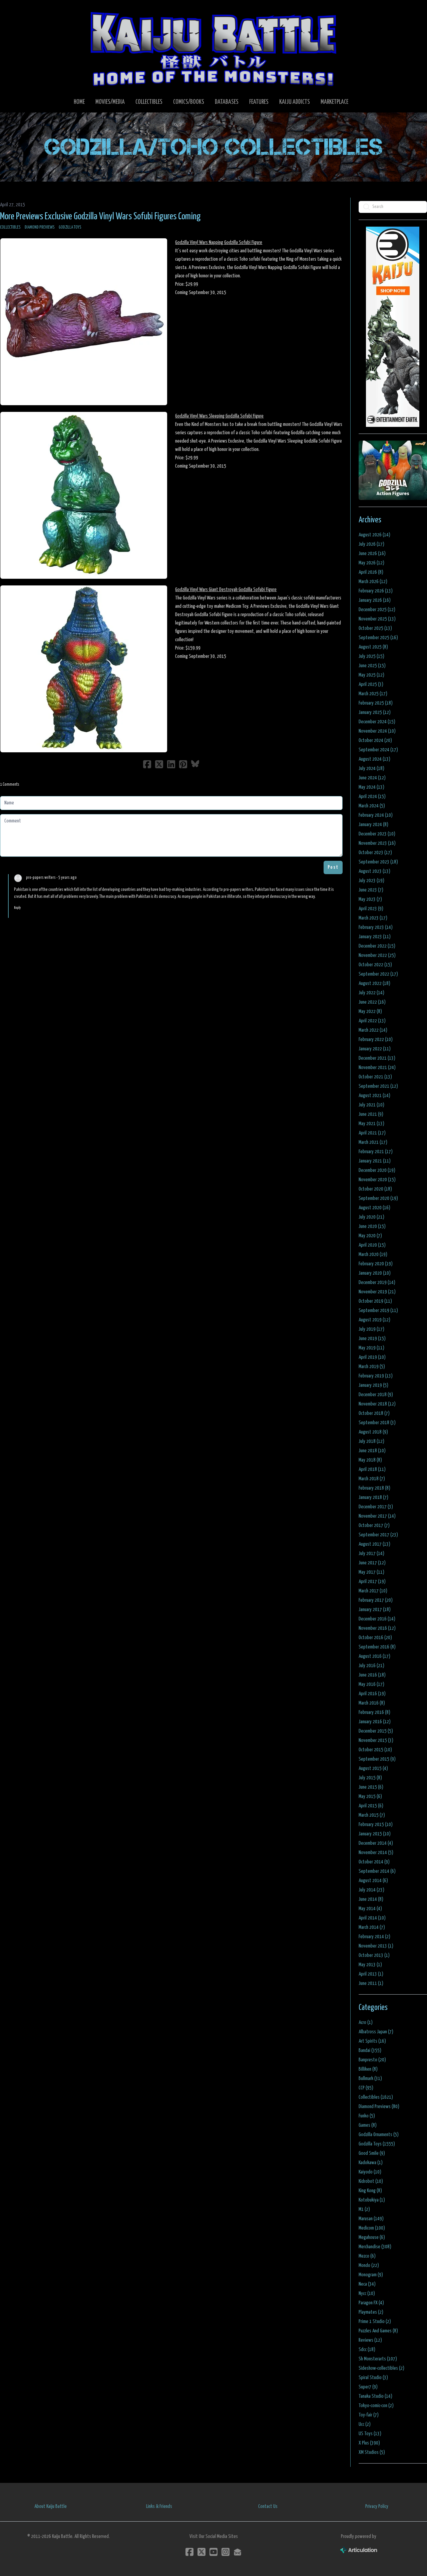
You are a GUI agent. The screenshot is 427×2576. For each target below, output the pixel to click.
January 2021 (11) (375, 1161)
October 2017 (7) (374, 1525)
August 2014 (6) (373, 1881)
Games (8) (368, 2125)
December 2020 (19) (377, 1170)
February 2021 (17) (376, 1152)
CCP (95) (366, 2088)
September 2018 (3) (377, 1423)
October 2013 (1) (374, 1955)
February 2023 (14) (376, 927)
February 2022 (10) (376, 1040)
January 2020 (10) (375, 1273)
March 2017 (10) (373, 1591)
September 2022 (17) (378, 974)
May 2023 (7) (370, 899)
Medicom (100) (372, 2228)
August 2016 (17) (374, 1656)
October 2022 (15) (375, 965)
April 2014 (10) (372, 1918)
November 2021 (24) (377, 1068)
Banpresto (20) (372, 2060)
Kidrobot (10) (371, 2181)
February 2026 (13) (376, 591)
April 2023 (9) (371, 909)
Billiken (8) (368, 2069)
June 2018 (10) (372, 1451)
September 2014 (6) (377, 1871)
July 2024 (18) (371, 768)
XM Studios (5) (372, 2452)
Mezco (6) (367, 2256)
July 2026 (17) (371, 544)
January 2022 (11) (375, 1049)
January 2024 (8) (373, 825)
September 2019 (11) (378, 1311)
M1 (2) (364, 2209)
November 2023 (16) (377, 843)
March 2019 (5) (372, 1367)
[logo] (213, 49)
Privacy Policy (377, 2506)
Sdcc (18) (367, 2350)
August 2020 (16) (374, 1208)
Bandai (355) (370, 2050)
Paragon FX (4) (371, 2303)
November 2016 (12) (377, 1628)
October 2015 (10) (375, 1750)
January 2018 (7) (373, 1497)
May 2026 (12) (371, 563)
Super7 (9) (368, 2387)
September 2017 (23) (378, 1535)
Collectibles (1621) (376, 2097)
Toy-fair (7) (369, 2415)
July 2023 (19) (371, 881)
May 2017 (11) (371, 1572)
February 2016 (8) (374, 1712)
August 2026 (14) (374, 535)
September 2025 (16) (378, 638)
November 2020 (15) (377, 1180)
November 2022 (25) (377, 955)
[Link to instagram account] (226, 2552)
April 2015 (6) (371, 1806)
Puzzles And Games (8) (378, 2331)
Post (333, 867)
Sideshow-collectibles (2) (381, 2368)
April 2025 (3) (371, 684)
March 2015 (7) (372, 1815)
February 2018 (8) (374, 1488)
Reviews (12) (370, 2340)
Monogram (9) (371, 2275)
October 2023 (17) (375, 853)
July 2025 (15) (371, 656)
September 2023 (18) (378, 862)
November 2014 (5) (376, 1853)
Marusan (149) (371, 2219)
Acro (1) (366, 2022)
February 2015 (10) (376, 1825)
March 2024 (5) (372, 806)
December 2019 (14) (377, 1282)
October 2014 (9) (374, 1862)
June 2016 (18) (372, 1675)
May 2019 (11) (371, 1348)
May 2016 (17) (371, 1684)
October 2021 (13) (375, 1077)
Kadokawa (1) (371, 2163)
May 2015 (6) (370, 1796)
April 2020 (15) (372, 1245)
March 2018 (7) (372, 1479)
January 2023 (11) (375, 937)
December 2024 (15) (377, 722)
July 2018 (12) (371, 1441)
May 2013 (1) (370, 1965)
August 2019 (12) (374, 1320)
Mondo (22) (369, 2265)
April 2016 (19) (372, 1694)
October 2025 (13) (375, 628)
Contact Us (268, 2506)
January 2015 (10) (375, 1834)
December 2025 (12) (377, 610)
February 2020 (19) (376, 1264)
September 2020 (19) (378, 1198)
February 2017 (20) (376, 1600)
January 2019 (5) (373, 1385)
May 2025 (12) (371, 675)
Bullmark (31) (370, 2079)
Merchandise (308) (375, 2247)
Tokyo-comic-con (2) (376, 2406)
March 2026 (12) (373, 582)
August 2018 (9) (373, 1432)
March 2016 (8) (372, 1703)
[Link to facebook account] (189, 2552)
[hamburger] (13, 11)
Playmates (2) (371, 2312)
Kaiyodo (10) (370, 2172)
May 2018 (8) (370, 1460)
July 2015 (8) (370, 1778)
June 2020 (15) (372, 1226)
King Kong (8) (370, 2191)
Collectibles (10, 227)
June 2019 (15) (372, 1339)
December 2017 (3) (376, 1507)
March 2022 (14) (373, 1030)
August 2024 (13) (374, 759)
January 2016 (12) (375, 1722)
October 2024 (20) (375, 740)
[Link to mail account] (238, 2552)
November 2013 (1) (376, 1946)
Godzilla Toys (70, 227)
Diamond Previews (40, 227)
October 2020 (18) (375, 1189)
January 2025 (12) (375, 712)
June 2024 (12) (372, 778)
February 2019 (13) (376, 1376)
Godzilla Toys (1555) (377, 2144)
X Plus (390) (369, 2443)
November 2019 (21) (377, 1292)
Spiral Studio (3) (373, 2378)
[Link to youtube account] (213, 2552)
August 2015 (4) (373, 1768)
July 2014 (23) (371, 1890)
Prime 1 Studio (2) (375, 2322)
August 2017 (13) (374, 1544)
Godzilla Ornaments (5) (379, 2135)
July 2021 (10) (371, 1105)
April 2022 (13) (372, 1021)
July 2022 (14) (371, 993)
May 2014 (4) (370, 1909)
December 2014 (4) (376, 1843)
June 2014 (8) (371, 1899)
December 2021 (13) (377, 1058)
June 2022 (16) (372, 1002)
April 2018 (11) (372, 1469)
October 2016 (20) (375, 1638)
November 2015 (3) (376, 1740)
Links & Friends (159, 2506)
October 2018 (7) (374, 1413)
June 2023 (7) (371, 890)
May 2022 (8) (370, 1011)
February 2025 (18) (376, 703)
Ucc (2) (365, 2424)
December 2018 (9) (376, 1395)
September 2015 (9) (377, 1759)
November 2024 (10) (377, 731)
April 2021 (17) (372, 1133)
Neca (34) (367, 2284)
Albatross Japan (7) (376, 2032)
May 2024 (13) (371, 787)
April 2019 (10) (372, 1357)
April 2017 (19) (372, 1582)
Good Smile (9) (372, 2153)
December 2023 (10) (377, 834)
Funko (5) (367, 2116)
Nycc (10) (367, 2293)
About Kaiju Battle (51, 2506)
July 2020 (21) (371, 1217)
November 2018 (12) (377, 1404)
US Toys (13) (370, 2434)
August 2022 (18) (374, 983)
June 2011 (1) (371, 1983)
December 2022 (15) (377, 946)
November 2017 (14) (377, 1516)
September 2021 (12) (378, 1086)
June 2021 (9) (371, 1114)
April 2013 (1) (371, 1974)
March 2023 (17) (373, 918)
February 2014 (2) (374, 1937)
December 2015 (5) (376, 1731)
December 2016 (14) (377, 1619)
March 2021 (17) (373, 1142)
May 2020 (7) (370, 1236)
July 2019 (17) (371, 1329)
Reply (17, 908)
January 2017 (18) (375, 1610)
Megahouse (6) (372, 2237)
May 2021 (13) (371, 1124)
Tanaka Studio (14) (375, 2396)
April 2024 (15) (372, 797)
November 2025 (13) (377, 619)
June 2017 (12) (372, 1563)
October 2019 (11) (375, 1301)
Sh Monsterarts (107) (378, 2359)
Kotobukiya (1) (372, 2200)
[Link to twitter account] (201, 2552)
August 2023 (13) (374, 871)
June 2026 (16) (372, 554)
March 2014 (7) (372, 1927)
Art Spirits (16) (372, 2041)
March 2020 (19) (373, 1254)
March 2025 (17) (373, 694)
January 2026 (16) (375, 600)
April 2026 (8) (371, 572)
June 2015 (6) (371, 1787)
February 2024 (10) (376, 815)
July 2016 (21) (371, 1666)
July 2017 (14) (371, 1554)
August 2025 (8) (373, 647)
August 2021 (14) (374, 1096)
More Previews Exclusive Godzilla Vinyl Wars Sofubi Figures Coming (100, 217)
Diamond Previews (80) (379, 2107)
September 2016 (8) (377, 1647)
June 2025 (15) (372, 666)
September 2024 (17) (378, 750)
